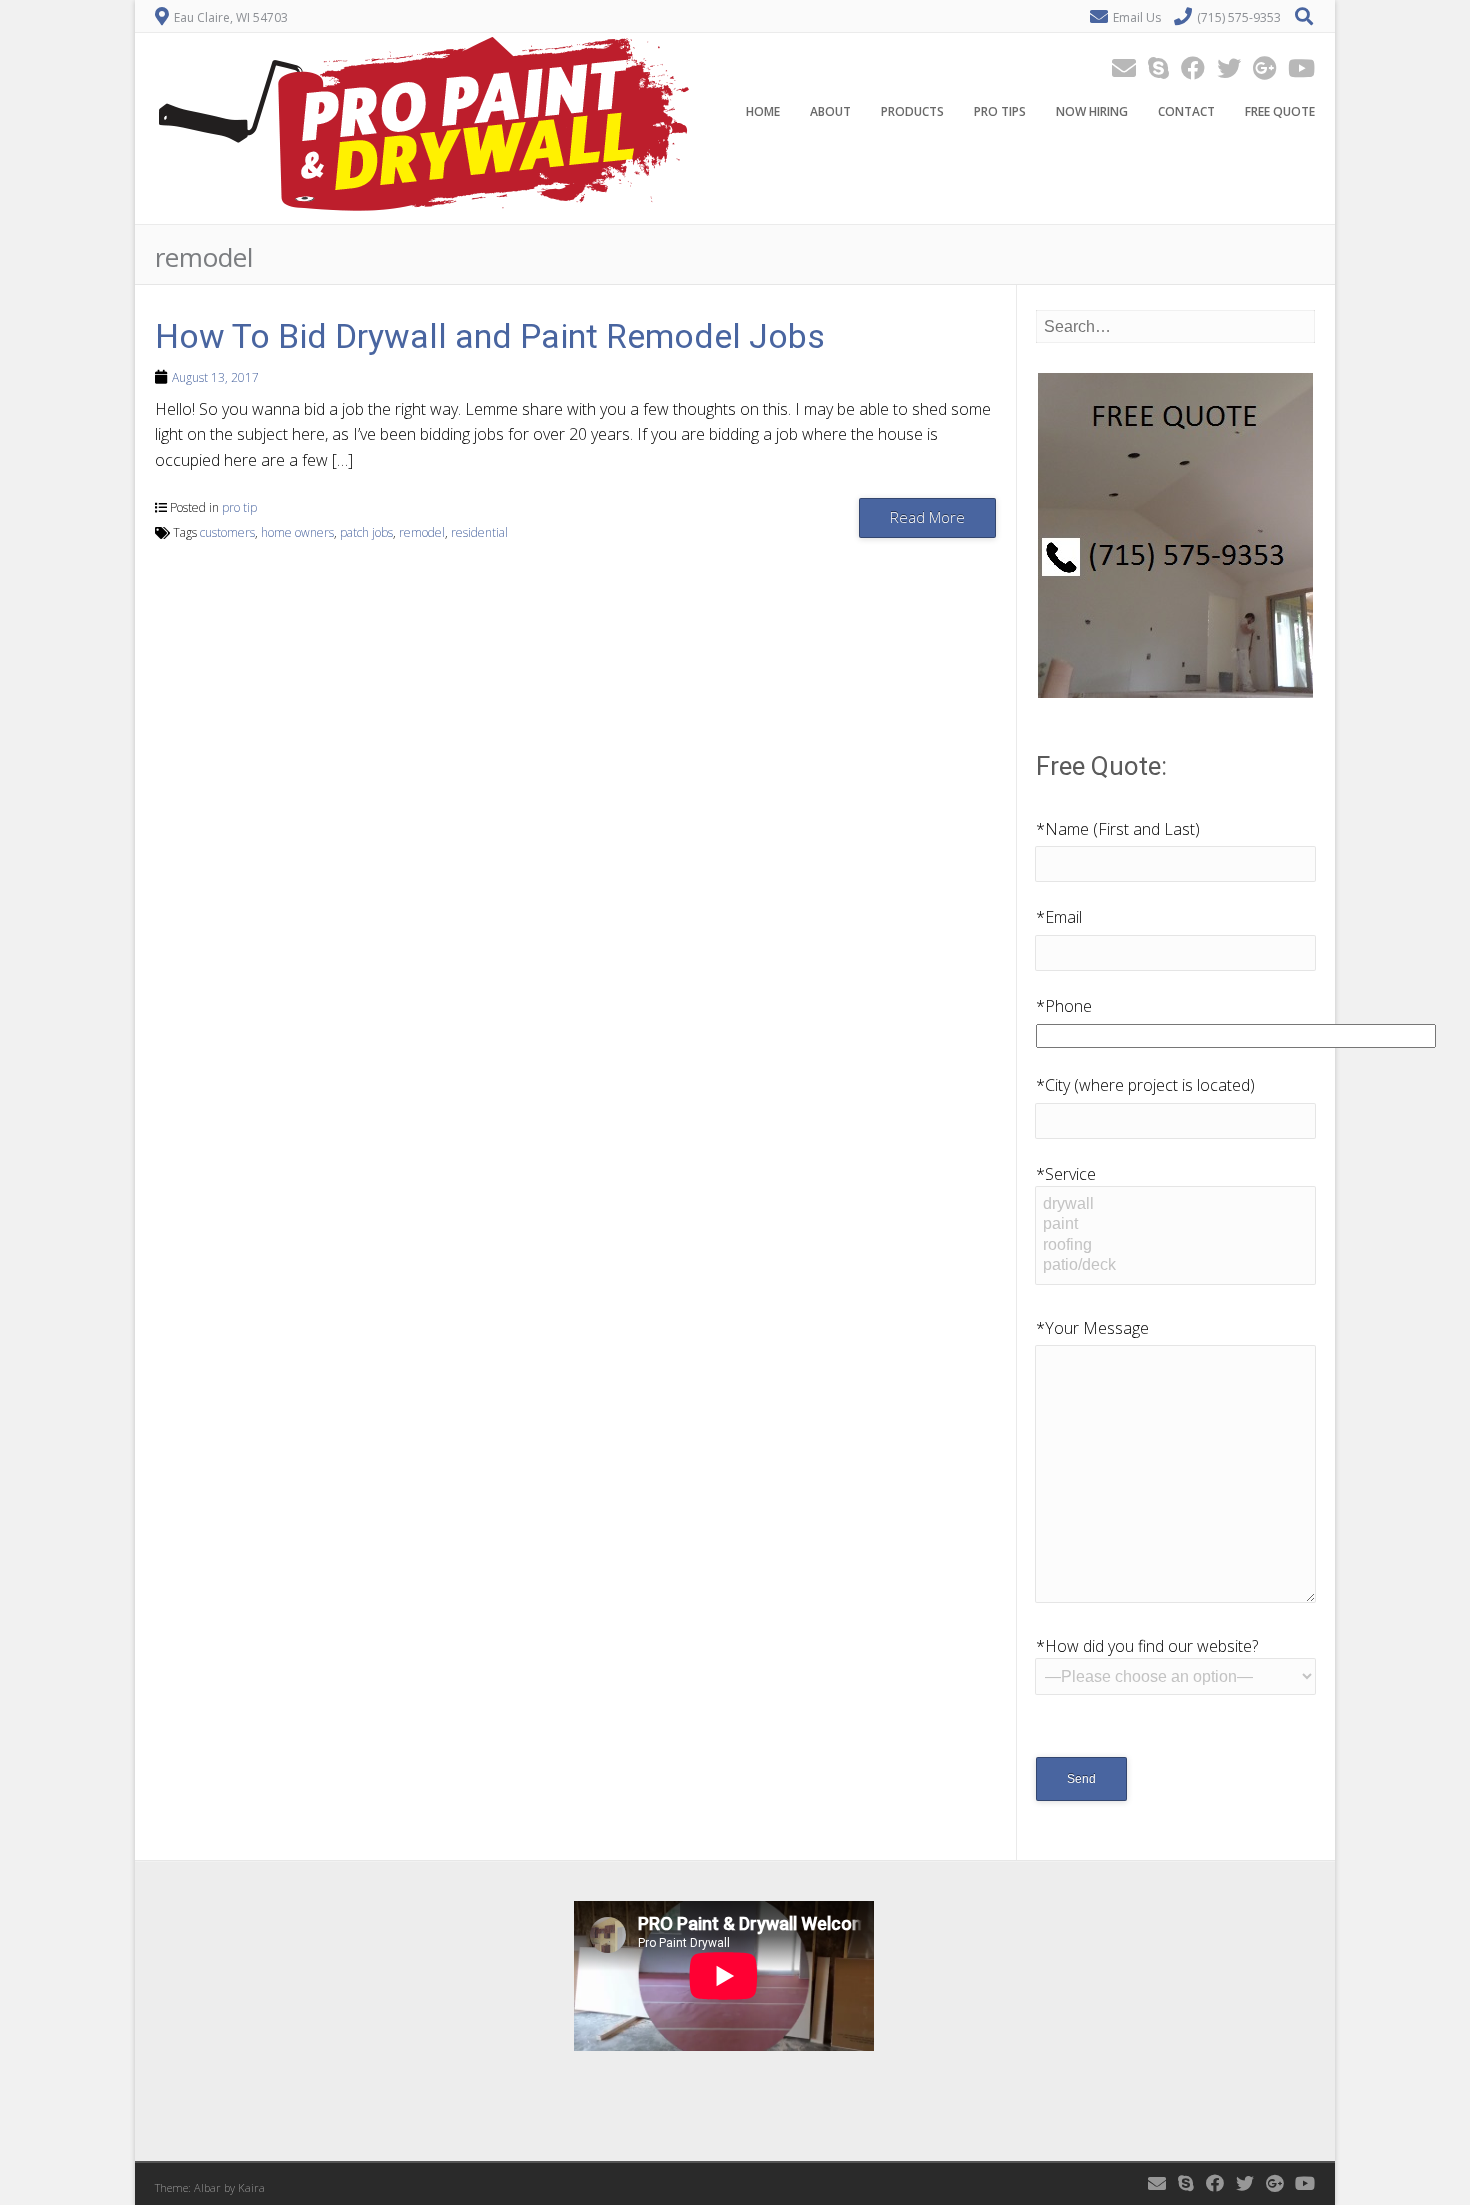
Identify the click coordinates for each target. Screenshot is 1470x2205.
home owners (297, 532)
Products (912, 111)
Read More (927, 517)
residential (479, 532)
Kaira (251, 2187)
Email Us (1137, 17)
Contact (1186, 111)
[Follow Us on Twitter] (1223, 67)
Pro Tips (1000, 111)
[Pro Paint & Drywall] (424, 210)
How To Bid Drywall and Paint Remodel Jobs (490, 336)
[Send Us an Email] (1118, 67)
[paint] (1175, 1225)
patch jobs (366, 532)
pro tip (239, 507)
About (830, 111)
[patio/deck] (1175, 1266)
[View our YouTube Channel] (1295, 67)
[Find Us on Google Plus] (1258, 67)
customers (227, 532)
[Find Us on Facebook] (1187, 67)
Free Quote (1280, 111)
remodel (422, 532)
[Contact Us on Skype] (1152, 67)
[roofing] (1175, 1246)
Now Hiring (1092, 111)
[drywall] (1175, 1205)
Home (763, 111)
